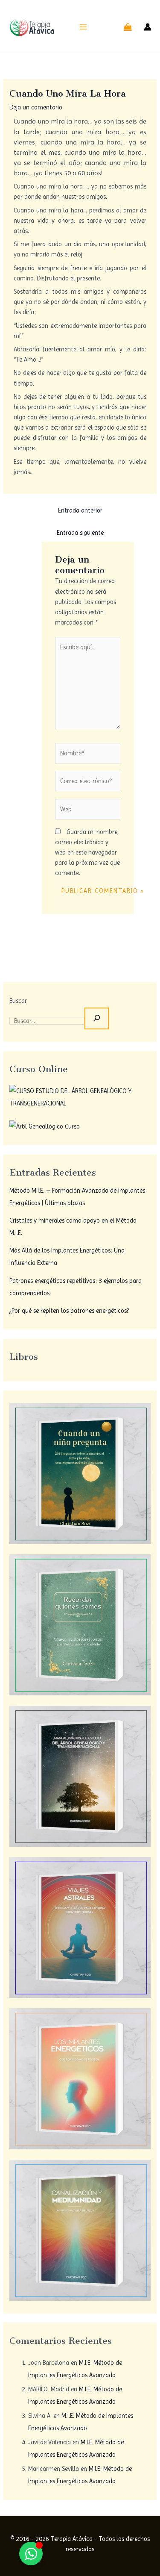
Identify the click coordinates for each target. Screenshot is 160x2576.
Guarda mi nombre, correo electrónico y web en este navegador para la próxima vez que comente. (87, 852)
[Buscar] (97, 1018)
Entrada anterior (80, 510)
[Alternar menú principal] (83, 27)
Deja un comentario (36, 107)
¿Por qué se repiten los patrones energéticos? (69, 1311)
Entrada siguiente (80, 533)
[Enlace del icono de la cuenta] (148, 27)
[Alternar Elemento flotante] (31, 2554)
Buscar (18, 1001)
